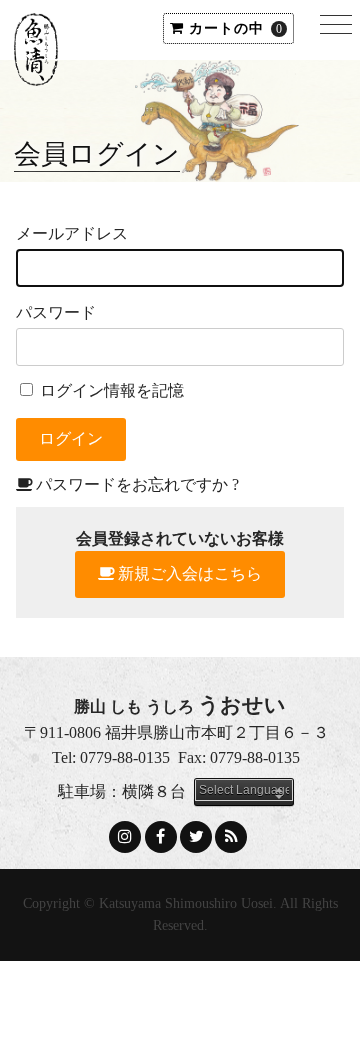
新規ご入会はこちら (190, 573)
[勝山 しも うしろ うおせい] (36, 71)
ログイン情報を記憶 (110, 390)
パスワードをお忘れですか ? (137, 484)
